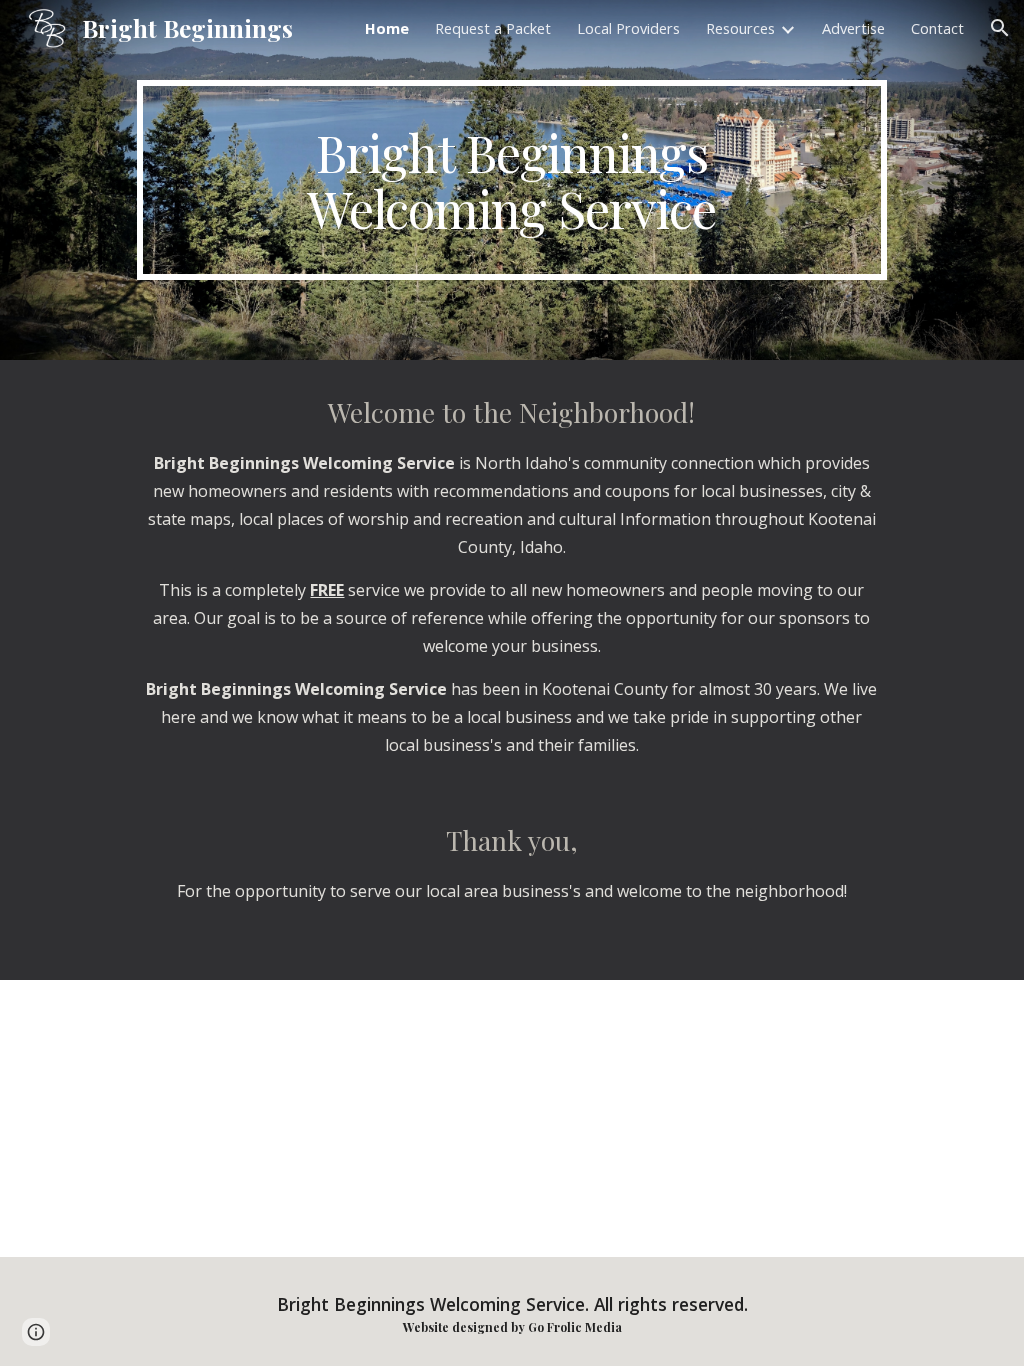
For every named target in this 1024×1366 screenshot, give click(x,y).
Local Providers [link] (628, 28)
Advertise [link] (853, 28)
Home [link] (387, 28)
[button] (1000, 28)
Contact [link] (937, 28)
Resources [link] (740, 28)
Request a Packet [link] (493, 28)
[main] (512, 180)
